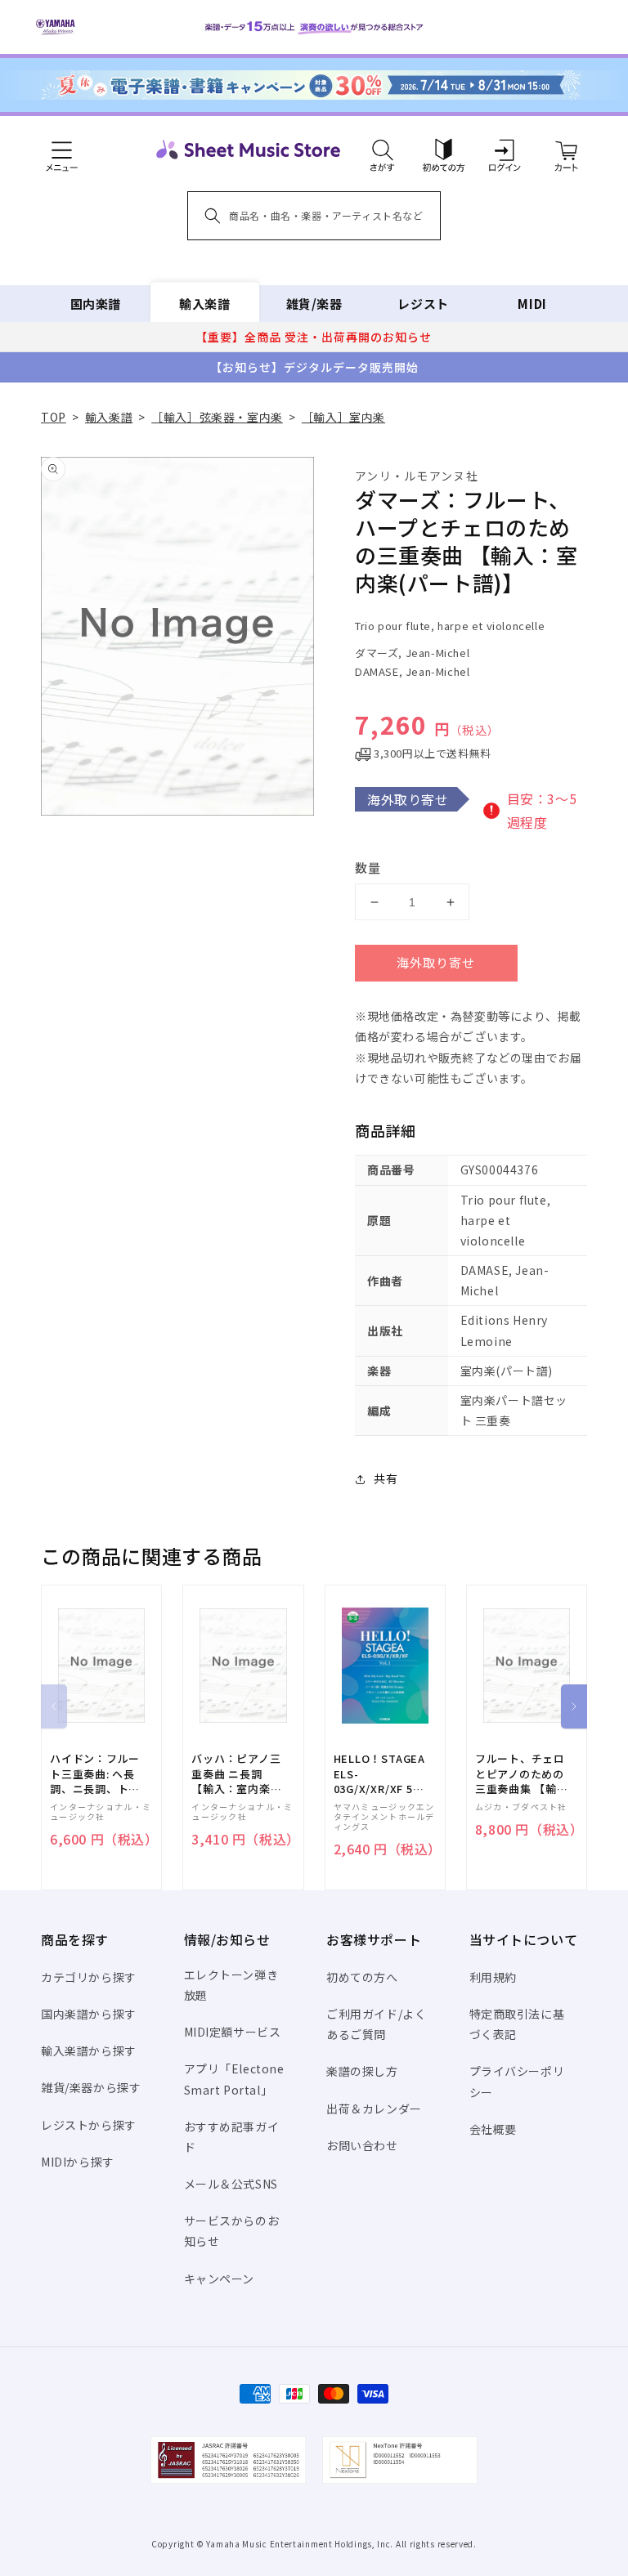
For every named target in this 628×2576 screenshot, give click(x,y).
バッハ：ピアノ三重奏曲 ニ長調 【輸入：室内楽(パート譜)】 (236, 1774)
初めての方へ (362, 1977)
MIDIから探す (78, 2162)
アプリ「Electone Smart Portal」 (234, 2079)
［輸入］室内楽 (343, 417)
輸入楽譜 (204, 304)
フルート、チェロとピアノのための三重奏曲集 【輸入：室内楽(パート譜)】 (520, 1774)
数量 (368, 868)
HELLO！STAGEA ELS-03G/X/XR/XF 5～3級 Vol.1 (379, 1774)
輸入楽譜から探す (89, 2051)
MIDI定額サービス (233, 2032)
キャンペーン (220, 2279)
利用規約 (493, 1977)
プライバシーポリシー (517, 2081)
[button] (382, 150)
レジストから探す (89, 2125)
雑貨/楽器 (314, 304)
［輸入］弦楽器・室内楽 (217, 417)
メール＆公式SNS (231, 2184)
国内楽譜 (96, 304)
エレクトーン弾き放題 (231, 1985)
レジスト (423, 304)
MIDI (532, 304)
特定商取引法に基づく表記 (517, 2024)
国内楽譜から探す (89, 2014)
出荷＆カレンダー (374, 2109)
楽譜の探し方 (362, 2071)
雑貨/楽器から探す (91, 2087)
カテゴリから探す (89, 1977)
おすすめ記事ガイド (232, 2137)
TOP (54, 417)
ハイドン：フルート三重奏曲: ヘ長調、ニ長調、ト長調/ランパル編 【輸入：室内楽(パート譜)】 (95, 1774)
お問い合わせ (362, 2145)
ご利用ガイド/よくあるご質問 (376, 2024)
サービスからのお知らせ (232, 2231)
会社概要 (493, 2129)
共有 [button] (386, 1478)
